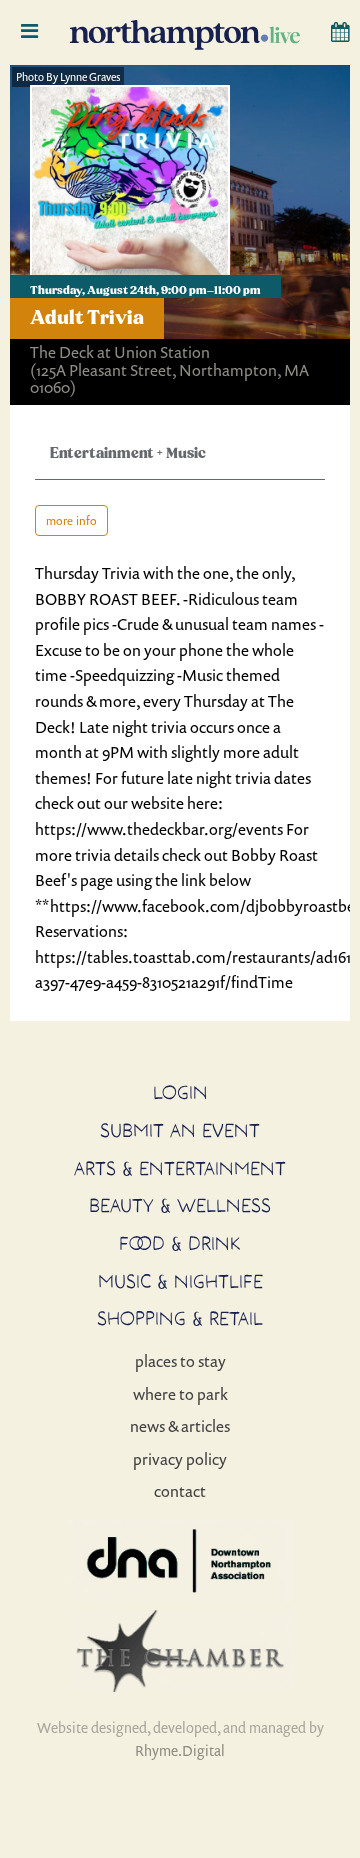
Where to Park (180, 1394)
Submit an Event (180, 1130)
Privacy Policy (180, 1459)
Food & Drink (180, 1243)
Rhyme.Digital (180, 1750)
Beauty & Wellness (180, 1205)
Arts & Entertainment (180, 1168)
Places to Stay (180, 1361)
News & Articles (180, 1426)
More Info (71, 520)
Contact (180, 1491)
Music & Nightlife (180, 1281)
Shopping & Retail (180, 1318)
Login (180, 1092)
